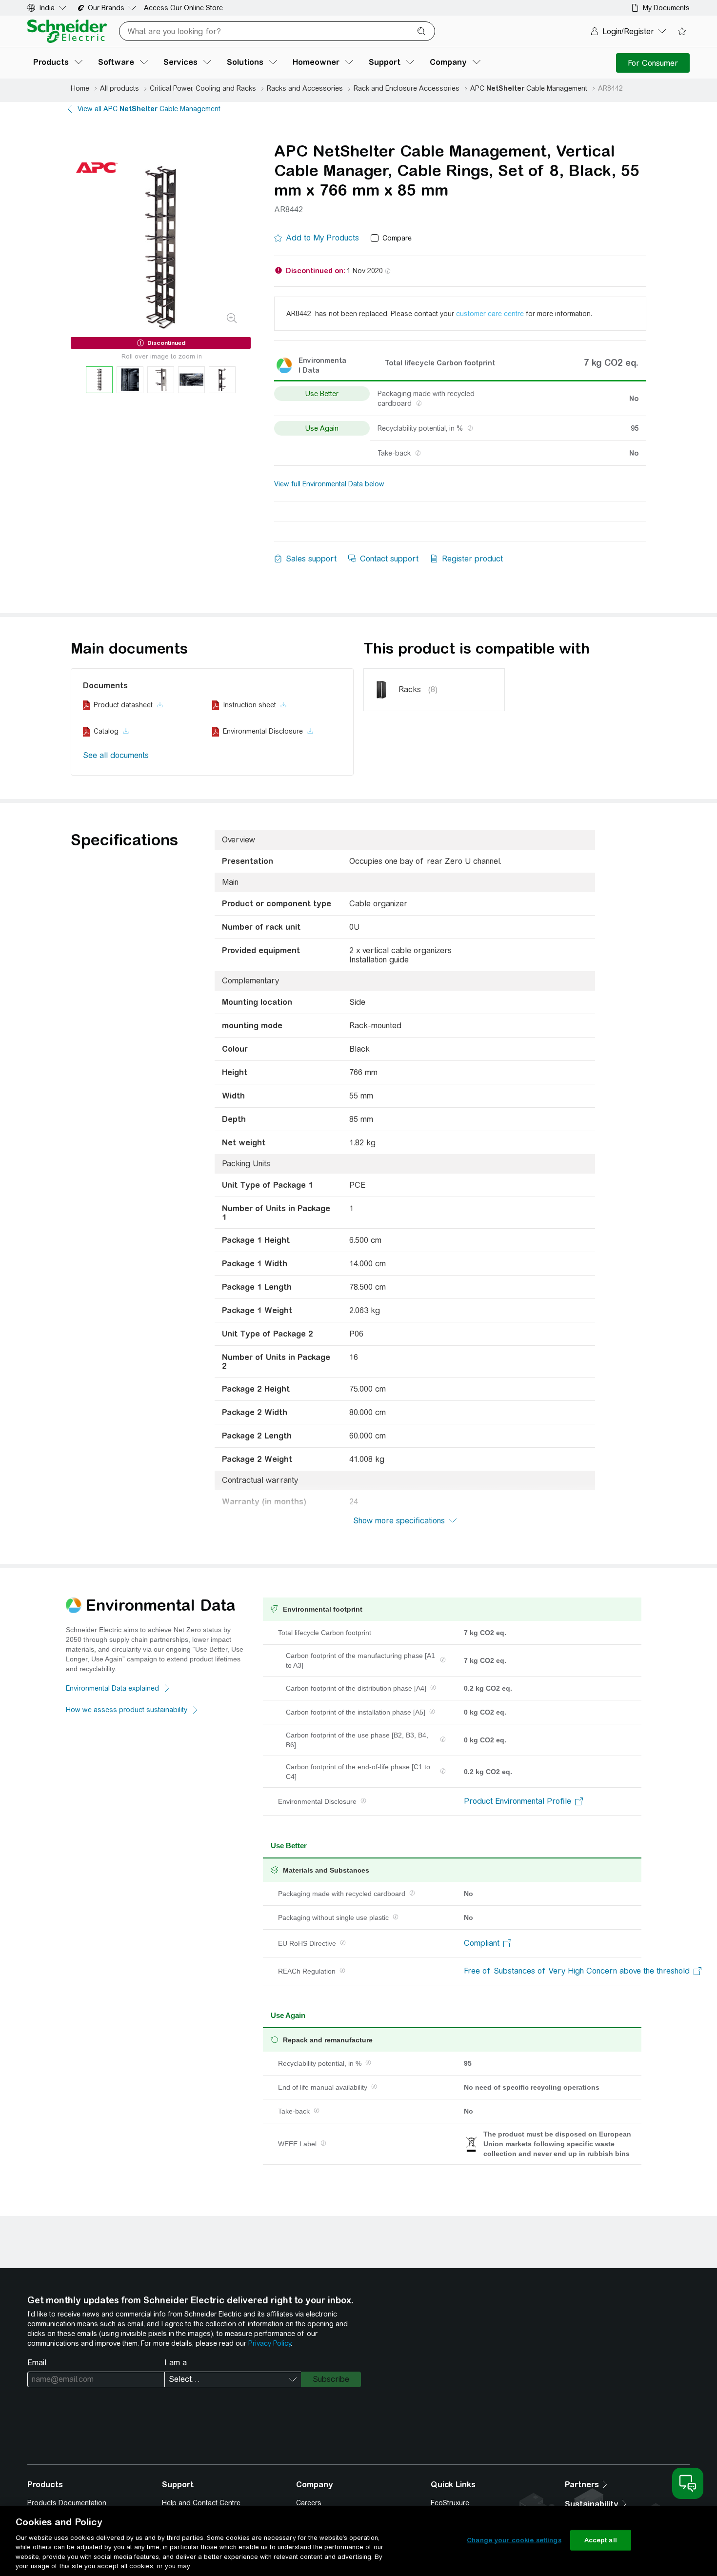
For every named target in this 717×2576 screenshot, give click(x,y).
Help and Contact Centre (201, 2503)
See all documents (116, 755)
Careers (309, 2503)
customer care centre (490, 314)
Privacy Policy (269, 2343)
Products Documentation (67, 2503)
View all (149, 109)
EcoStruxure (450, 2503)
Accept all (601, 2540)
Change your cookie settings (514, 2540)
